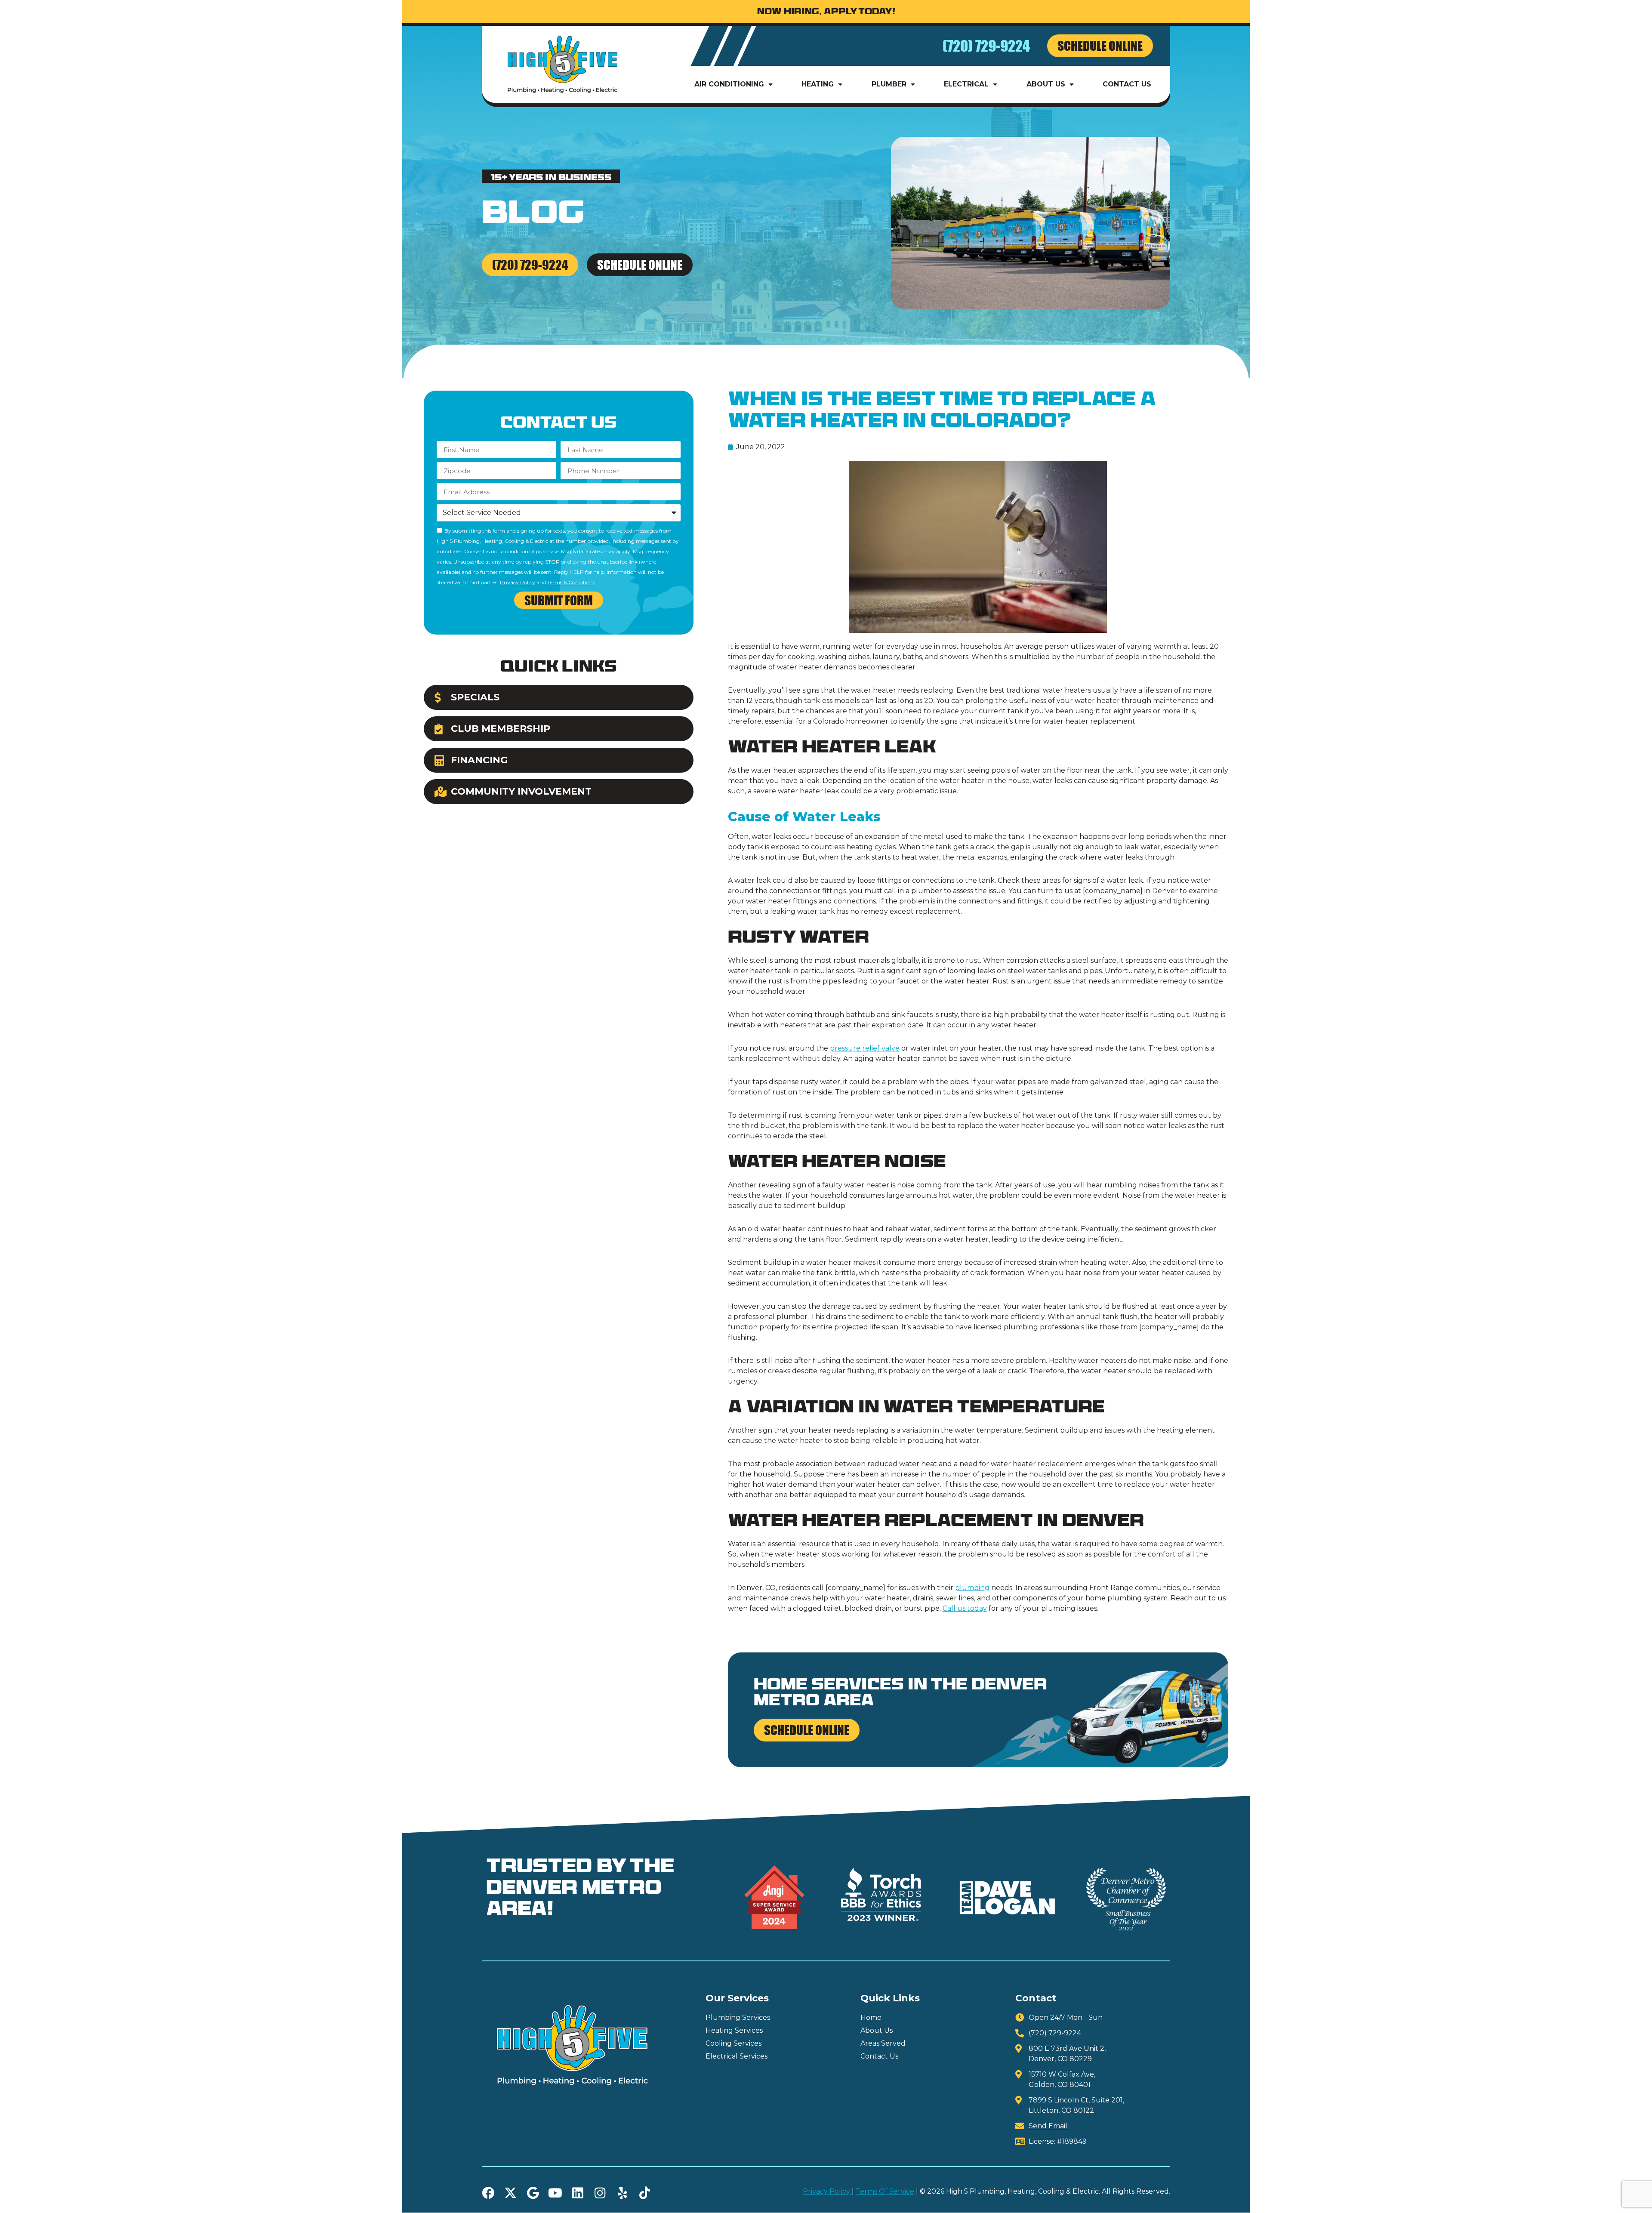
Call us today (965, 1608)
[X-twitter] (510, 2193)
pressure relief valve (865, 1048)
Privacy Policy (518, 582)
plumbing (972, 1588)
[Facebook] (488, 2193)
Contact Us (1127, 84)
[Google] (533, 2193)
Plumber (889, 84)
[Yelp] (622, 2193)
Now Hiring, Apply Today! (826, 12)
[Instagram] (600, 2193)
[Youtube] (555, 2193)
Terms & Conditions (571, 582)
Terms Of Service (885, 2191)
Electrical (966, 84)
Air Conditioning (729, 84)
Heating (818, 84)
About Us (1046, 84)
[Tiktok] (645, 2193)
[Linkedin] (578, 2193)
